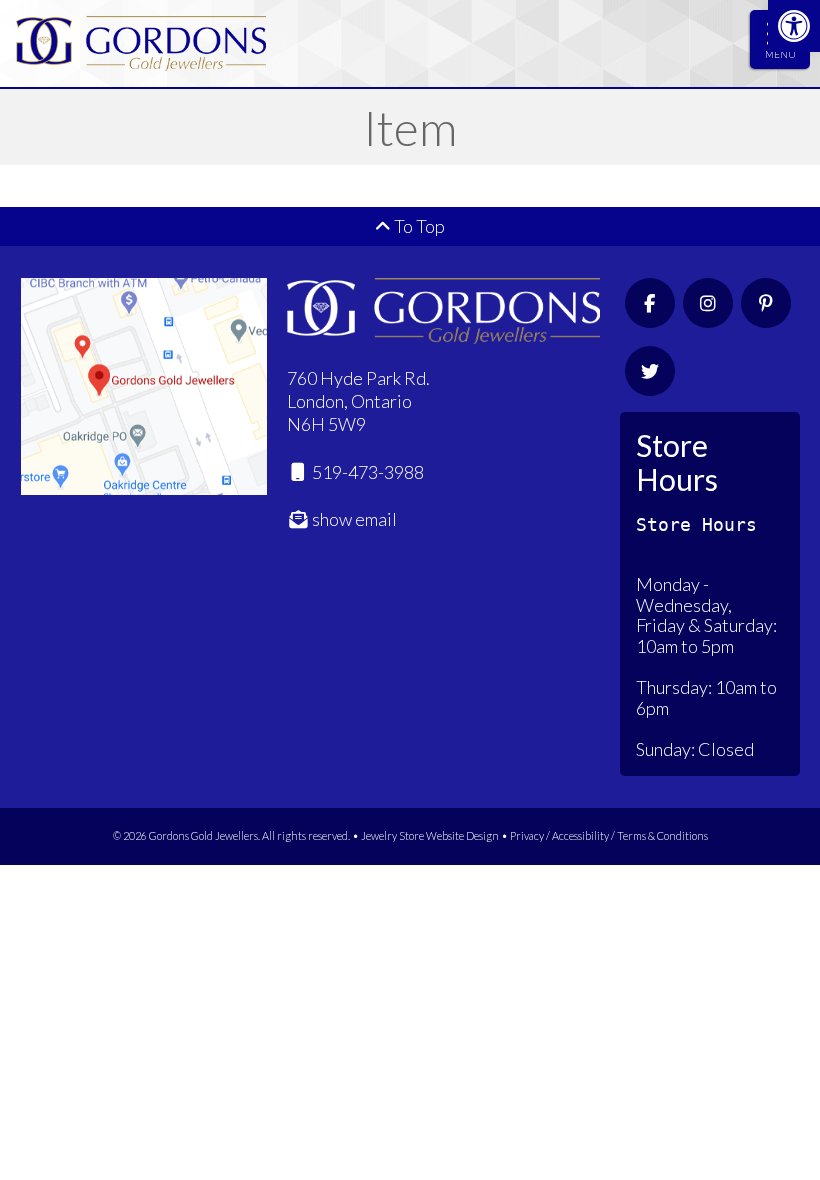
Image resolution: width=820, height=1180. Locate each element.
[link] (794, 26)
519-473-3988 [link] (366, 472)
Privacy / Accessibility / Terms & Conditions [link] (609, 835)
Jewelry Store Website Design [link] (430, 835)
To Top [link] (418, 226)
